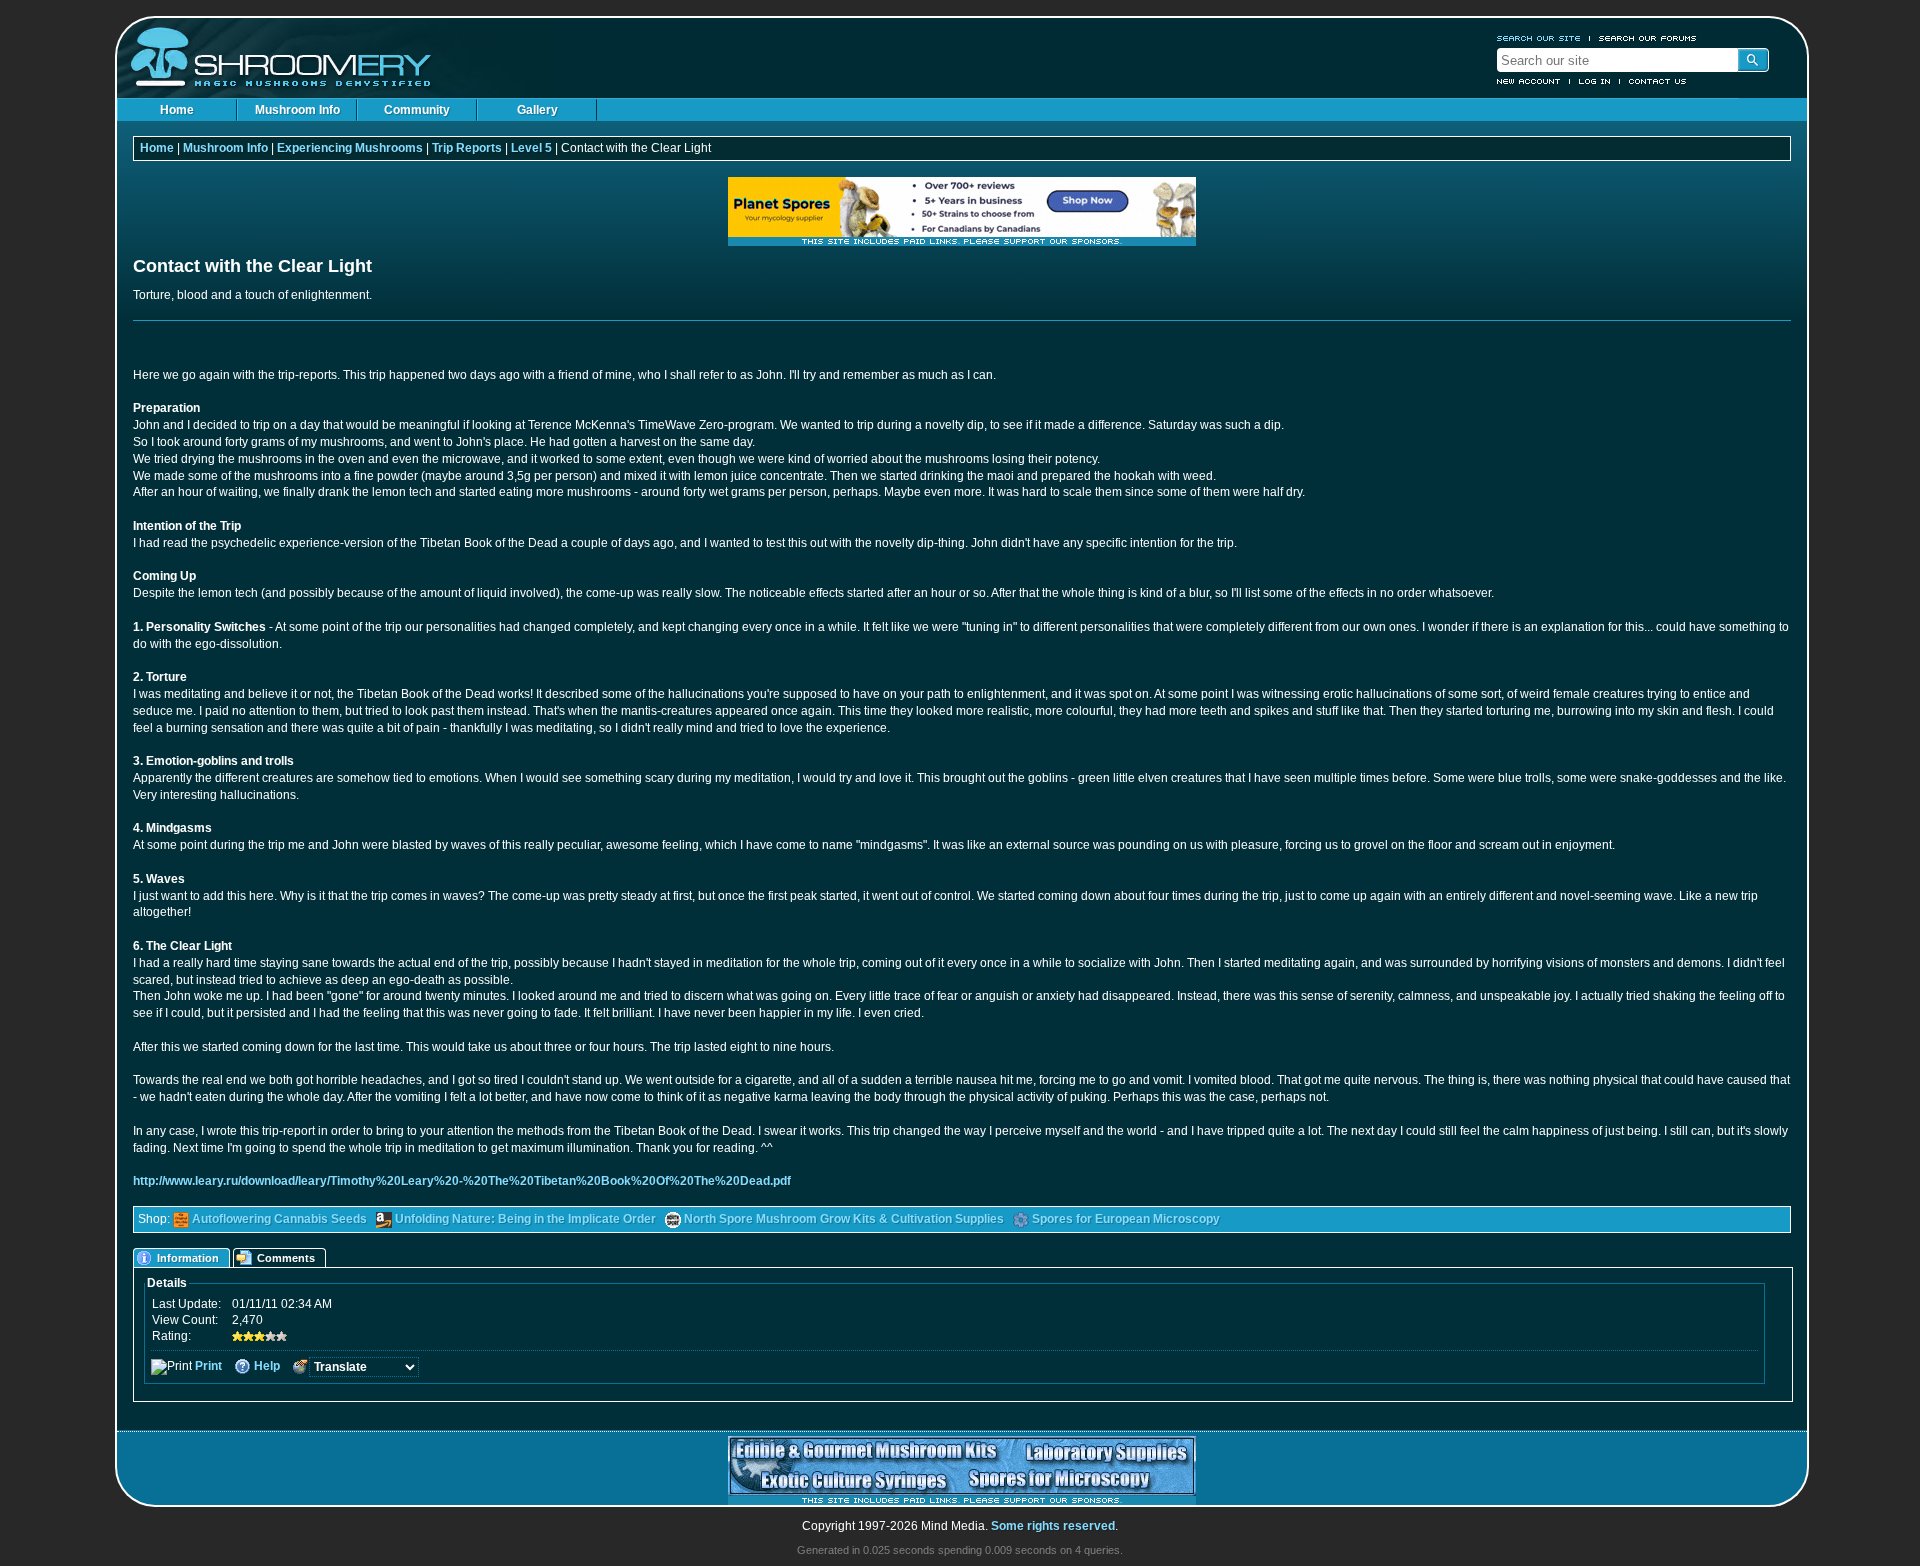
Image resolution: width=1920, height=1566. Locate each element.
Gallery (537, 110)
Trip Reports (467, 148)
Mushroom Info (297, 110)
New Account (1529, 81)
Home (177, 110)
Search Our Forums (1648, 38)
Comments (286, 1258)
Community (417, 110)
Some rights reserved (1053, 1526)
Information (188, 1258)
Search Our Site (1539, 38)
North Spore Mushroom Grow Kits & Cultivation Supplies (844, 1219)
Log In (1595, 81)
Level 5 (531, 148)
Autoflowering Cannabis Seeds (279, 1219)
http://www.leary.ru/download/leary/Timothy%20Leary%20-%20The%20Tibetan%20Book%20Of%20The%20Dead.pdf (462, 1181)
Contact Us (1658, 81)
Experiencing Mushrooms (350, 148)
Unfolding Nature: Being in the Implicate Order (525, 1219)
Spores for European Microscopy (1126, 1219)
